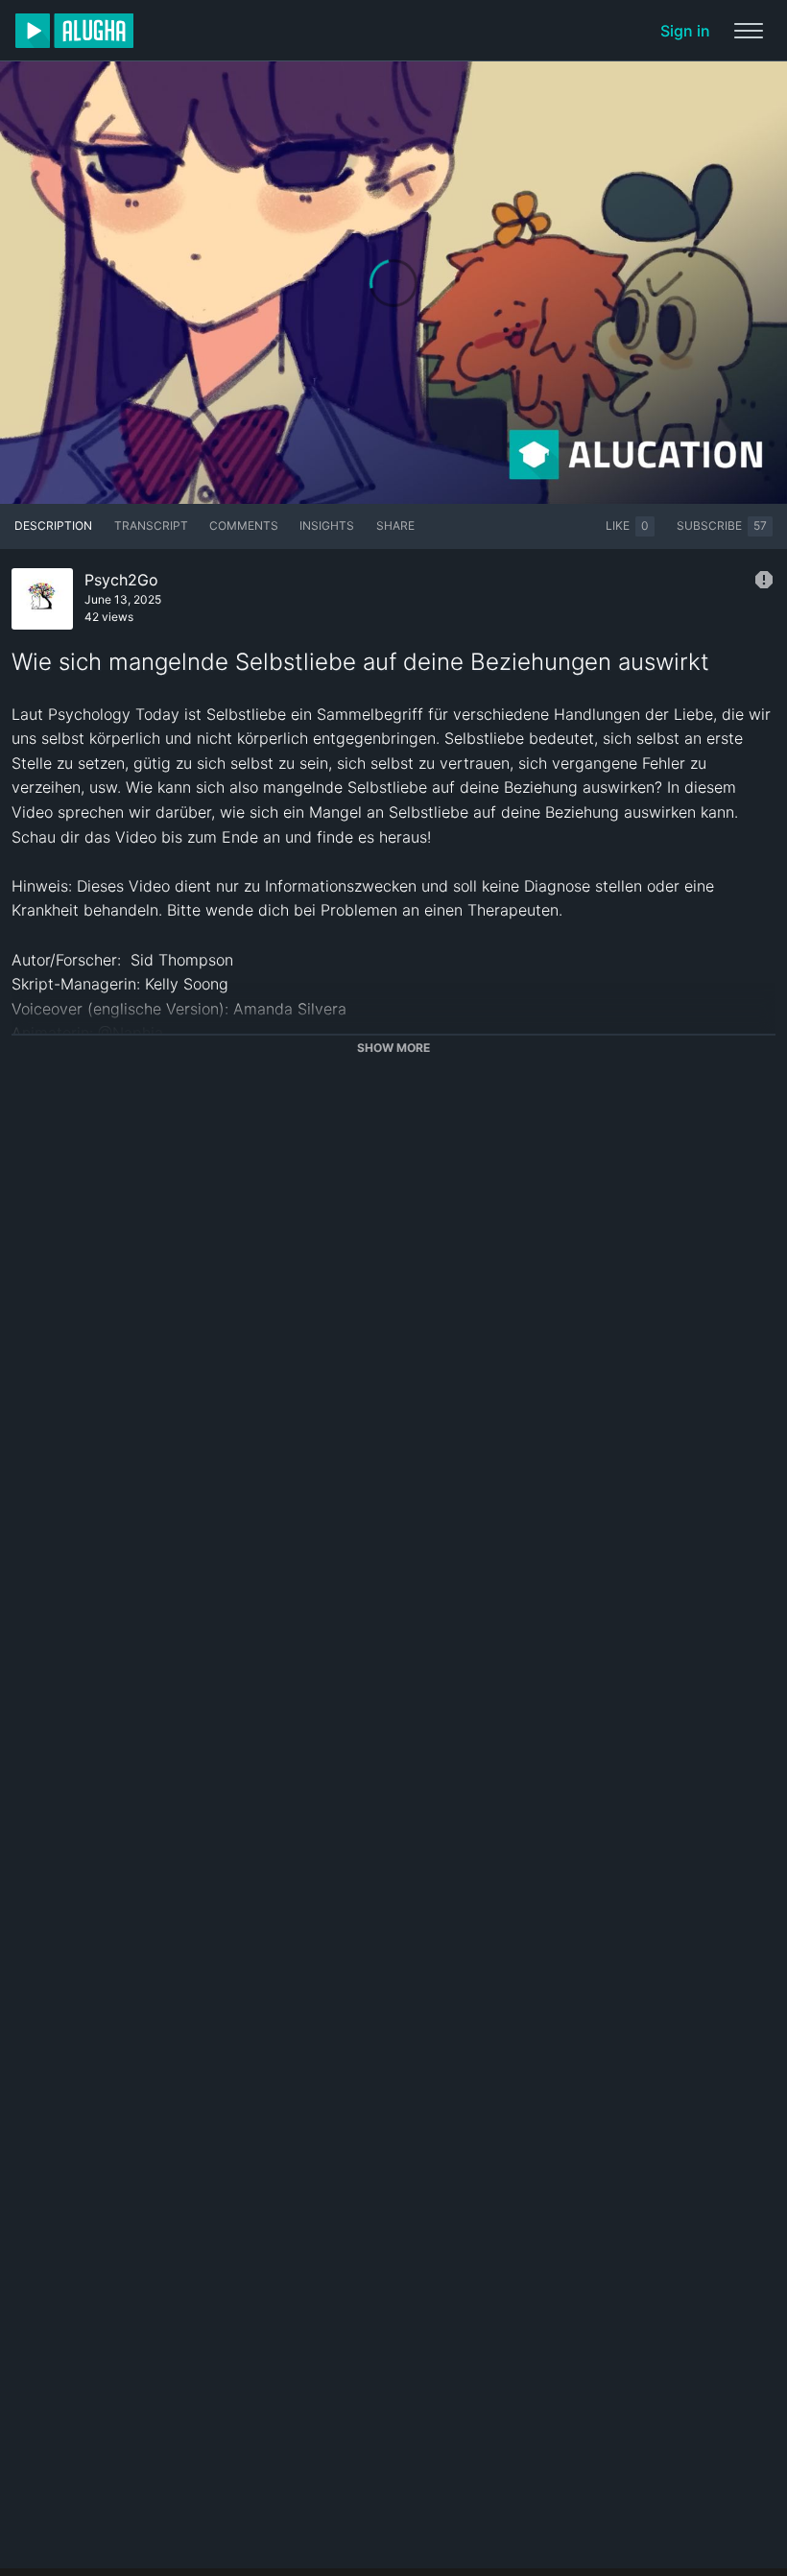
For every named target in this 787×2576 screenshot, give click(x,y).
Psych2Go (121, 580)
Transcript (151, 525)
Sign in (685, 31)
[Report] (764, 580)
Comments (244, 525)
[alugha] (74, 31)
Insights (327, 525)
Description (53, 525)
